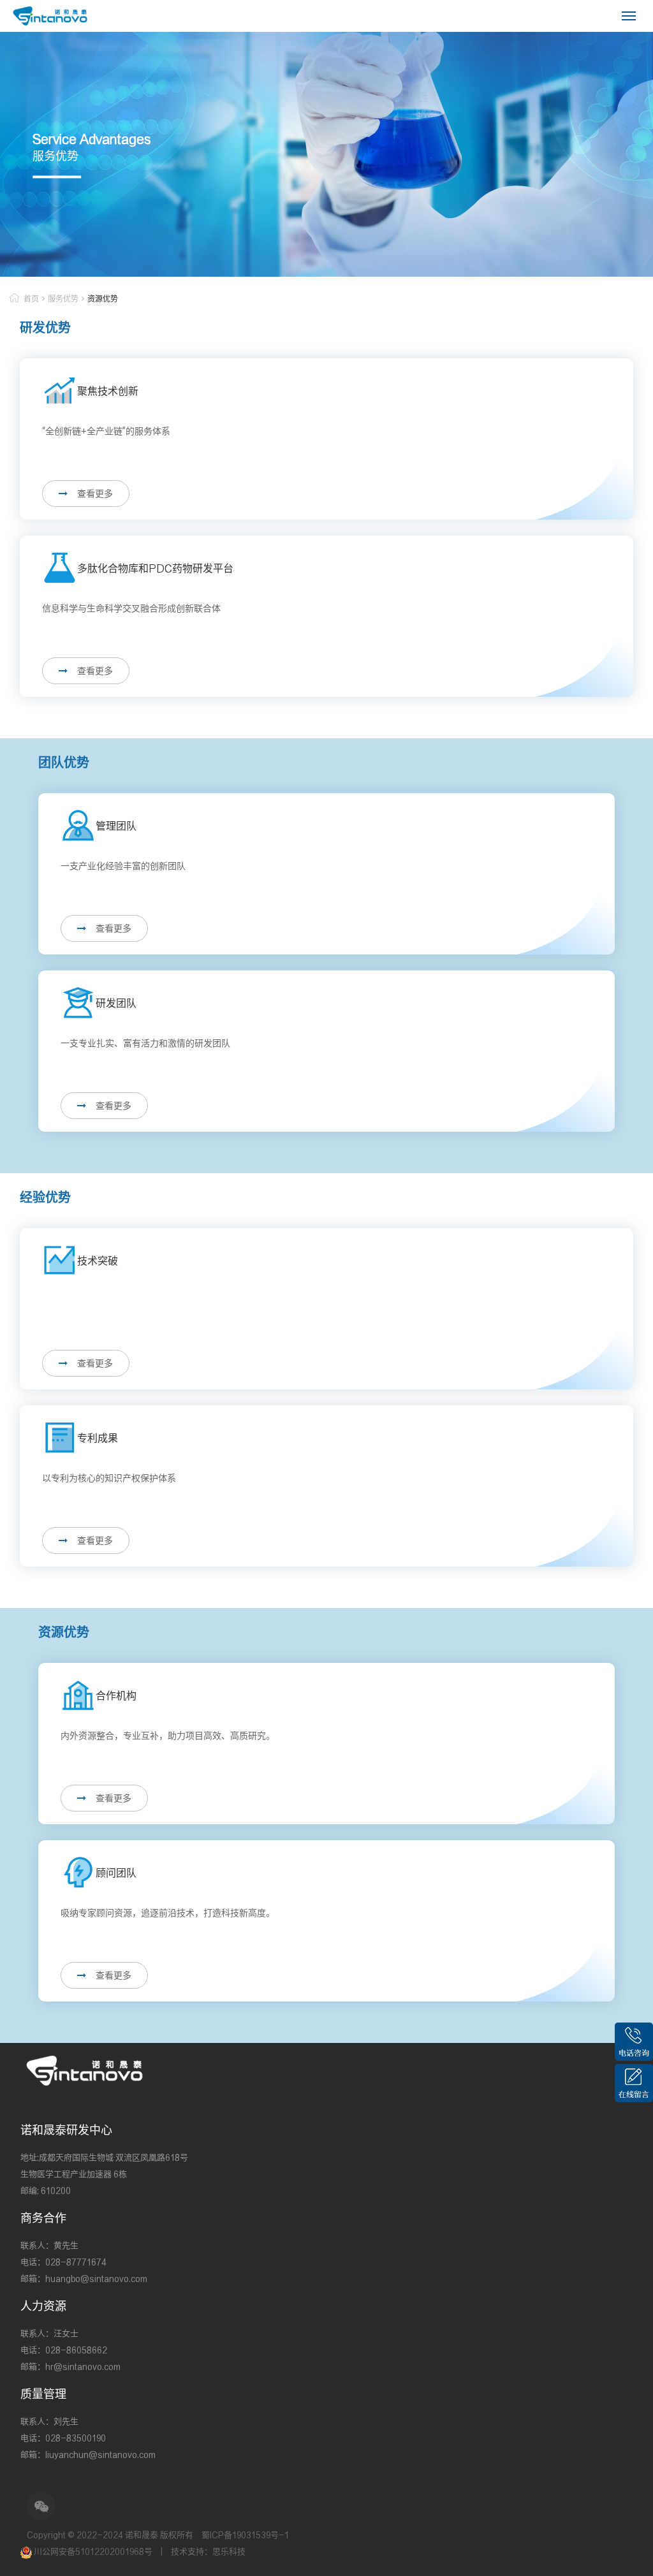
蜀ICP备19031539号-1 (245, 2535)
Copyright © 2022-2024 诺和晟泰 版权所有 (110, 2535)
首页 (31, 299)
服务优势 (63, 299)
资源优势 (103, 299)
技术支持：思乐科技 (208, 2551)
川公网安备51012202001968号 (93, 2551)
